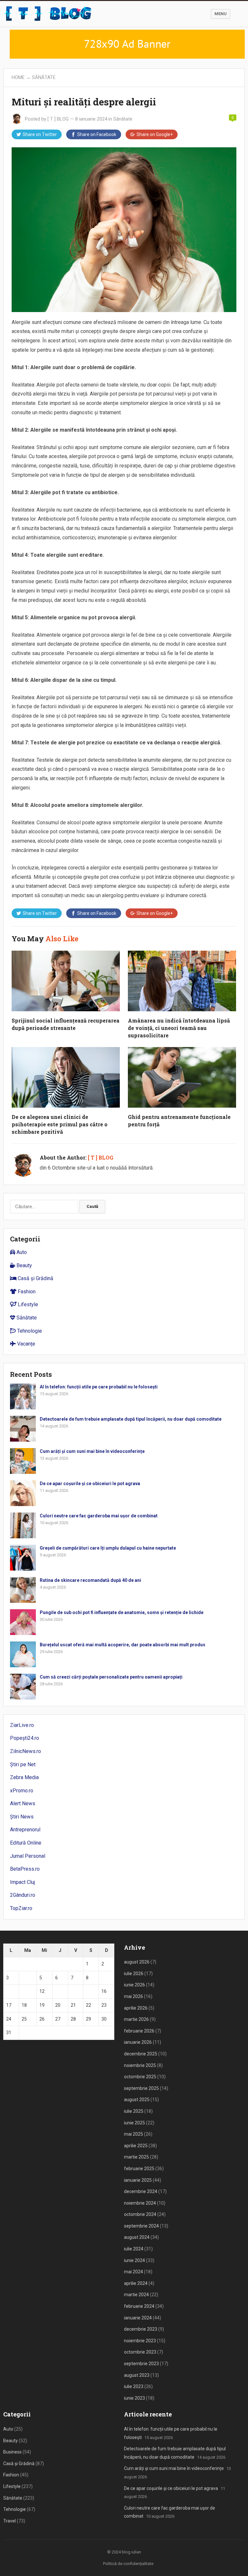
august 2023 (137, 2375)
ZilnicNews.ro (26, 1751)
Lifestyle (27, 1304)
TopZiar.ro (21, 1908)
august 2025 (137, 2100)
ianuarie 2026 (138, 2042)
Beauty (24, 1265)
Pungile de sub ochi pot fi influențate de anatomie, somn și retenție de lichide (122, 1612)
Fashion (26, 1292)
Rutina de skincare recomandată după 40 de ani (90, 1580)
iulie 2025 (134, 2111)
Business (12, 2452)
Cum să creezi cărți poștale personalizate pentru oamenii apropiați (111, 1677)
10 (9, 1991)
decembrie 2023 (141, 2329)
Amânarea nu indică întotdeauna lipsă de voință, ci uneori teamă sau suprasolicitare (179, 1028)
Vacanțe (26, 1344)
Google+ (155, 134)
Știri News (22, 1817)
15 (88, 1991)
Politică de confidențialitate (128, 2564)
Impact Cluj (22, 1882)
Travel (10, 2521)
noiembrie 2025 (140, 2065)
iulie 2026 (134, 1974)
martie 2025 (136, 2157)
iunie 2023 (134, 2398)
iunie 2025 (134, 2123)
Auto (21, 1252)
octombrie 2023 (140, 2352)
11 (24, 1991)
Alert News (23, 1803)
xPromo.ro (22, 1791)
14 (73, 1991)
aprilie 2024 (136, 2283)
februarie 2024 (139, 2306)
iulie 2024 (134, 2249)
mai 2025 (134, 2134)
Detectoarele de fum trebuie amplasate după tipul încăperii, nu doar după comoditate (131, 1419)
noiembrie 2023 (140, 2341)
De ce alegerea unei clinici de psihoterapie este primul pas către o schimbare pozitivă (60, 1124)
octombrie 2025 (140, 2077)
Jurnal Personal (28, 1856)
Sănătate (44, 77)
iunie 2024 (134, 2260)
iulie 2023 (134, 2386)
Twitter (40, 134)
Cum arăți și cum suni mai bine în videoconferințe (92, 1451)
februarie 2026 (139, 2031)
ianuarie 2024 (138, 2318)
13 (58, 1991)
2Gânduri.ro (23, 1895)
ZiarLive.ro (22, 1725)
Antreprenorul (25, 1830)
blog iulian (131, 2552)
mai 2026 (134, 1996)
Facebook (97, 134)
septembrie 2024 (141, 2226)
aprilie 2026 (136, 2008)
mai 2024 (134, 2272)
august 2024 (137, 2237)
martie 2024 (136, 2295)
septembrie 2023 (141, 2364)
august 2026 (137, 1962)
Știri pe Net (23, 1764)
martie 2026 (136, 2019)
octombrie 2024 (140, 2214)
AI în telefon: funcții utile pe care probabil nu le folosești (99, 1387)
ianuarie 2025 (138, 2180)
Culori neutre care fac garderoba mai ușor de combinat (99, 1516)
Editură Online (26, 1843)
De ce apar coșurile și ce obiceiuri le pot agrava (90, 1484)
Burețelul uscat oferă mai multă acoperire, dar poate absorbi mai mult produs (123, 1645)
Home (18, 77)
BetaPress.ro (25, 1869)
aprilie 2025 (136, 2146)
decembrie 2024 (141, 2191)
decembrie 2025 (141, 2054)
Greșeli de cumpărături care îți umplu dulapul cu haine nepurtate (108, 1548)
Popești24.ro (25, 1738)
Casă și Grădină (35, 1278)
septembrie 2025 (141, 2088)
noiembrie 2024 (140, 2203)
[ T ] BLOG (58, 119)
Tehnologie (29, 1331)
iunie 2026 (134, 1985)
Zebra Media (24, 1777)
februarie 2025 (139, 2169)
